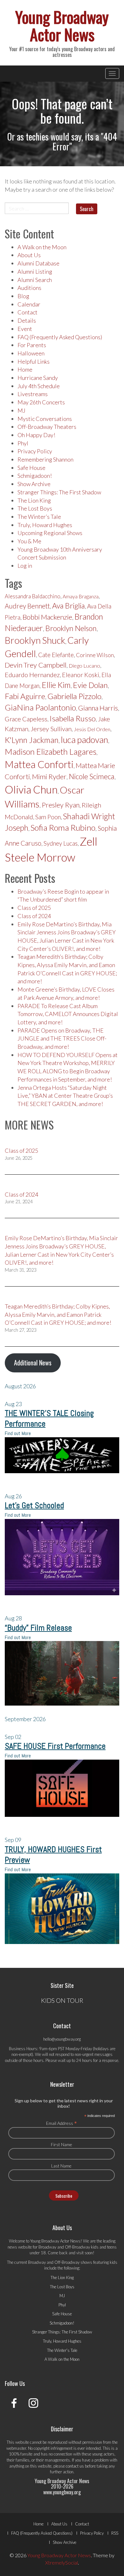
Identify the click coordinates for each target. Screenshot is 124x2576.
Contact (28, 312)
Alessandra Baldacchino (33, 596)
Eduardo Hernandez (32, 675)
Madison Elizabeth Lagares (51, 752)
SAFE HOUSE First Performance (55, 1746)
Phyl (23, 443)
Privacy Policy (35, 451)
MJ (21, 410)
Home (25, 369)
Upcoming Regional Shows (50, 533)
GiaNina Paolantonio (40, 707)
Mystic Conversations (45, 419)
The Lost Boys (35, 508)
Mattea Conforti (39, 764)
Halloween (31, 353)
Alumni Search (35, 280)
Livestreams (33, 394)
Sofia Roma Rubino (63, 828)
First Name (62, 2144)
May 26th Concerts (41, 402)
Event (25, 329)
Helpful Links (34, 361)
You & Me (29, 541)
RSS (115, 2533)
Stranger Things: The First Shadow (59, 492)
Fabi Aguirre (25, 696)
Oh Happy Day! (36, 435)
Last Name (61, 2166)
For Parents (32, 345)
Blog (23, 296)
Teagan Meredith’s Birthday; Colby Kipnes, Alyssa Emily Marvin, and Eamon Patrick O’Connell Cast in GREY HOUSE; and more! (58, 1314)
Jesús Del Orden (92, 729)
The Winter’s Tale (39, 517)
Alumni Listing (35, 271)
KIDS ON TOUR (62, 2000)
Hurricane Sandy (38, 378)
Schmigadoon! (35, 476)
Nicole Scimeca (92, 776)
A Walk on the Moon (42, 247)
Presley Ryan (61, 805)
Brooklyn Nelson (71, 628)
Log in (25, 566)
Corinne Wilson (95, 655)
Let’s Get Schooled (34, 1505)
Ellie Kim (56, 685)
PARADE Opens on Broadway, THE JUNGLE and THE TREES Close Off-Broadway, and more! (62, 1038)
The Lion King (34, 500)
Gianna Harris (98, 708)
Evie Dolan (90, 685)
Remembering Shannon (45, 459)
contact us (75, 2466)
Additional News (33, 1363)
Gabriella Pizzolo (74, 696)
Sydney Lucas (61, 843)
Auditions (29, 288)
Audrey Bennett (27, 606)
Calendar (29, 304)
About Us (29, 255)
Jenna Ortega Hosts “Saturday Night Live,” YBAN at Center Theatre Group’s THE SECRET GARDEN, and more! (65, 1096)
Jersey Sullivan (51, 729)
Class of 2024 (34, 916)
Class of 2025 (34, 908)
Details (27, 320)
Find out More (18, 1433)
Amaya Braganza (81, 596)
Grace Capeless (26, 719)
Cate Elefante (56, 655)
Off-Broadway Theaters (47, 427)
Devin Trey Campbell (36, 665)
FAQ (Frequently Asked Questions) (60, 337)
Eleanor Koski (81, 675)
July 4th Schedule (39, 386)
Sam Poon (48, 817)
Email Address (62, 2123)
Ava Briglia (69, 606)
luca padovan (84, 740)
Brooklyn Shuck (35, 640)
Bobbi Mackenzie (47, 617)
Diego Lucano (84, 666)
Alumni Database (38, 263)
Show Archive (34, 484)
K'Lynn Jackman (32, 740)
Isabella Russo (73, 718)
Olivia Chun (31, 789)
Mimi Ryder (49, 776)
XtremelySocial (62, 2562)
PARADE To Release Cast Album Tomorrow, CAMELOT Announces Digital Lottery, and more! (68, 1014)
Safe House (31, 468)
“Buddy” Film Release (38, 1628)
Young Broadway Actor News (62, 25)
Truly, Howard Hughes (45, 525)
